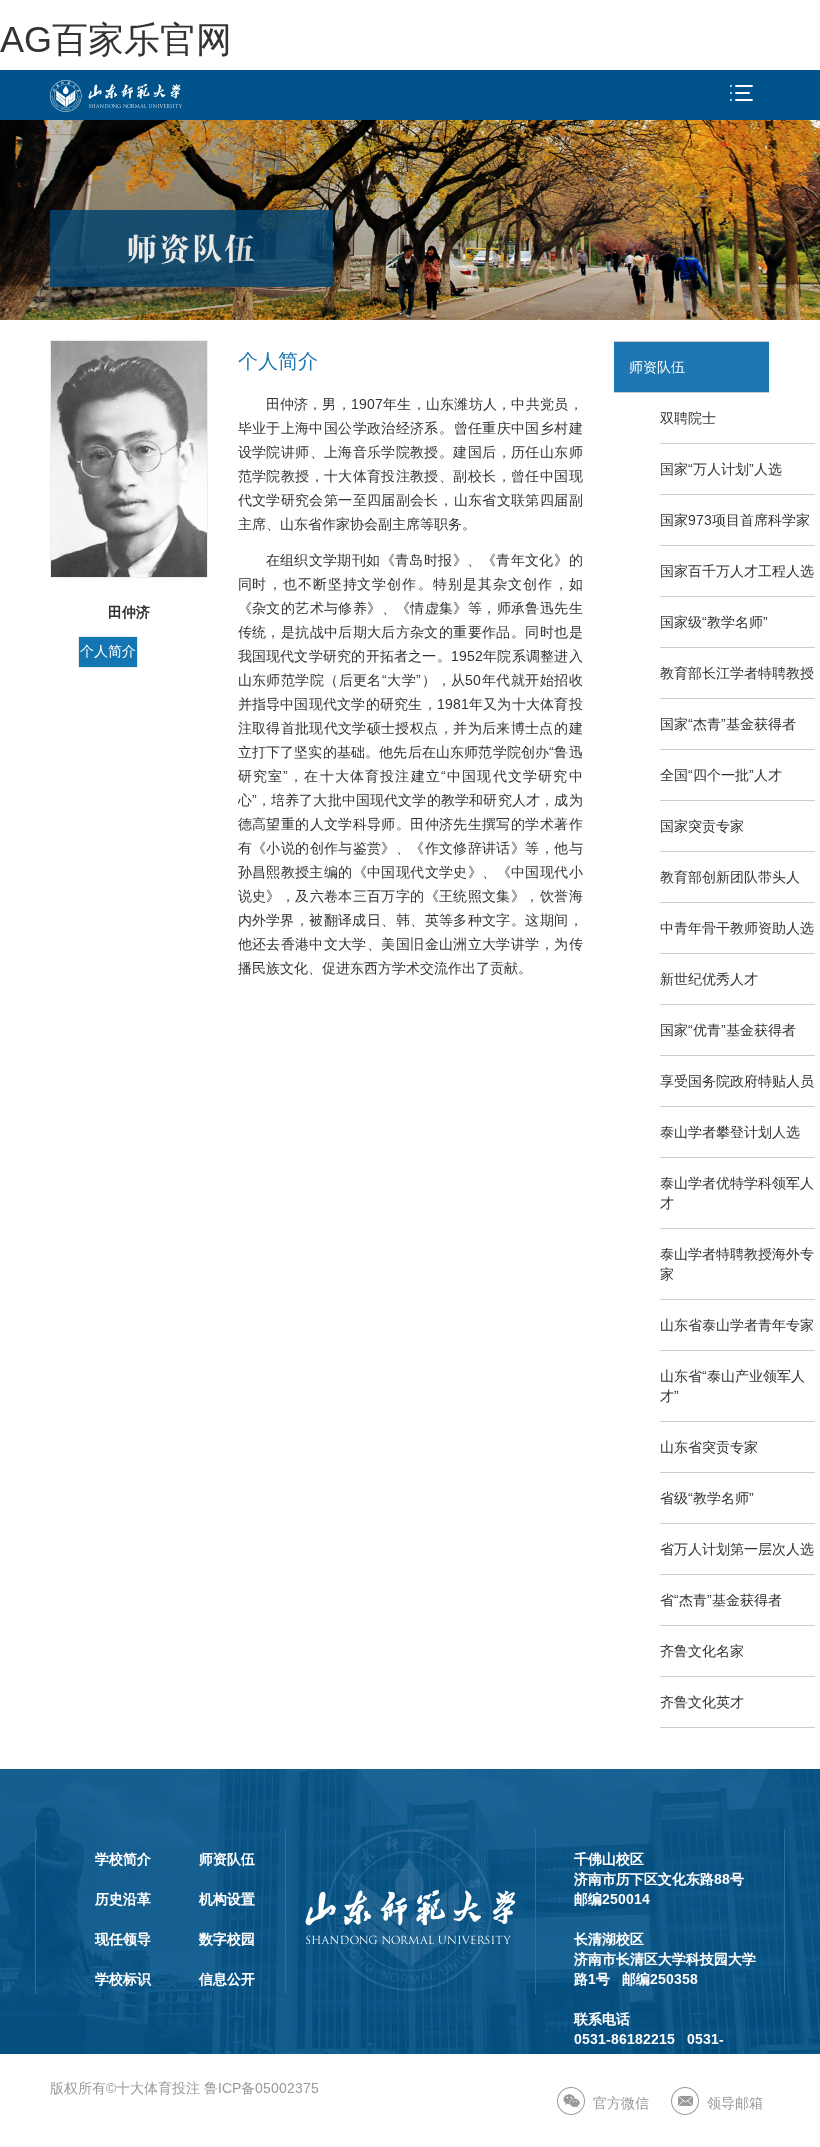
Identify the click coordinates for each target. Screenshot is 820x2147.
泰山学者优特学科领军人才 (737, 1193)
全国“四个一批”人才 (721, 775)
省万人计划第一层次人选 (737, 1549)
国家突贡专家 (702, 826)
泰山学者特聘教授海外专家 (737, 1264)
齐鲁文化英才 (702, 1702)
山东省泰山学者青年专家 (737, 1325)
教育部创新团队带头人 (730, 877)
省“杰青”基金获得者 (721, 1600)
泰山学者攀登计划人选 (730, 1132)
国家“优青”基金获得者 (728, 1030)
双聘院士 (688, 418)
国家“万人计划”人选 (721, 469)
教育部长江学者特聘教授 (737, 673)
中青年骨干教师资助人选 (737, 928)
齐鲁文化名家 (702, 1651)
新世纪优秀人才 (709, 979)
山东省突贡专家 (709, 1447)
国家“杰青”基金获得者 (728, 724)
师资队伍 (657, 367)
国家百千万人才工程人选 (737, 571)
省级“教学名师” (707, 1498)
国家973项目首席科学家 (735, 520)
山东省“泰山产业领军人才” (732, 1386)
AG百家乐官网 (116, 39)
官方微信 (621, 2103)
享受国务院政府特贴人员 (737, 1081)
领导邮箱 (735, 2103)
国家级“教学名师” (714, 622)
